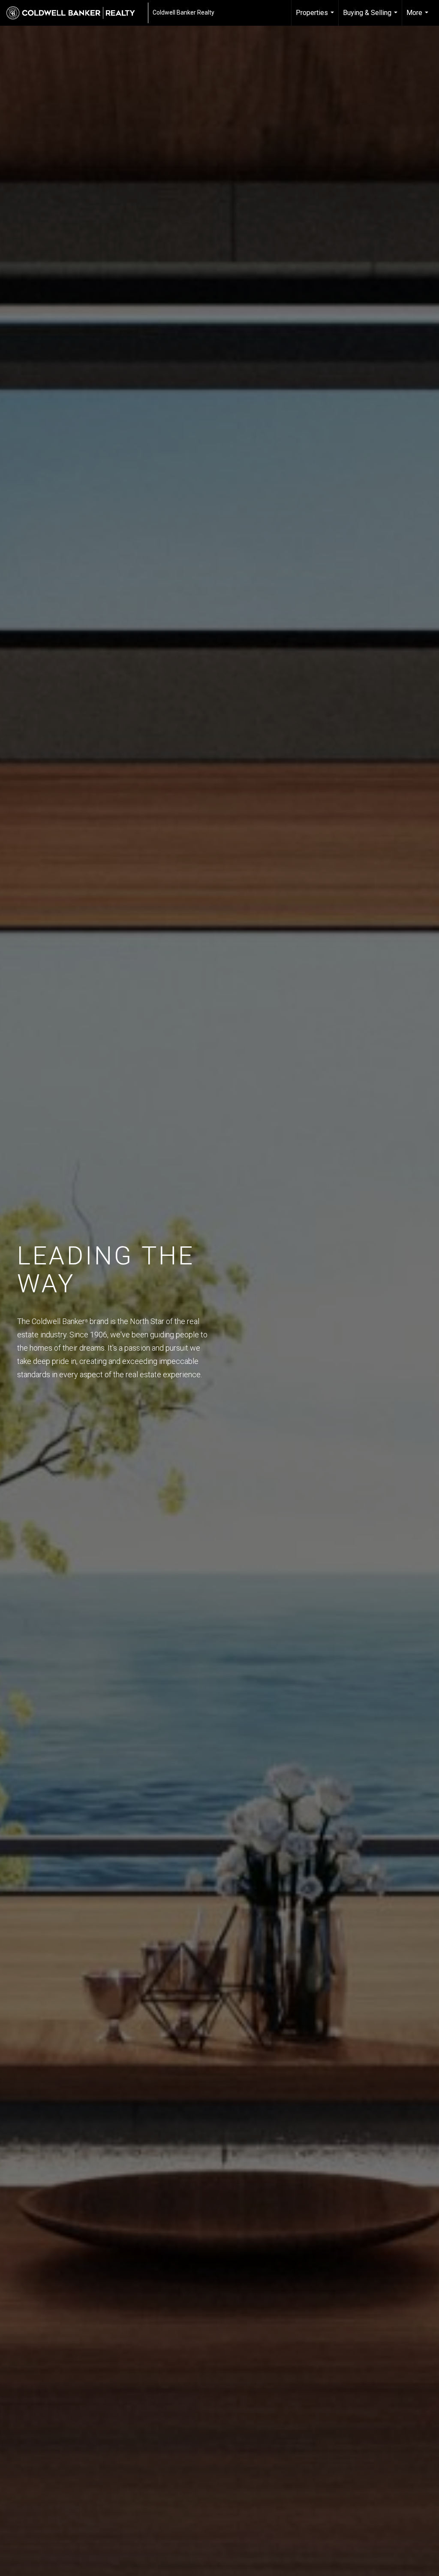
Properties (316, 17)
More (418, 17)
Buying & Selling (371, 17)
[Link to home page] (75, 13)
